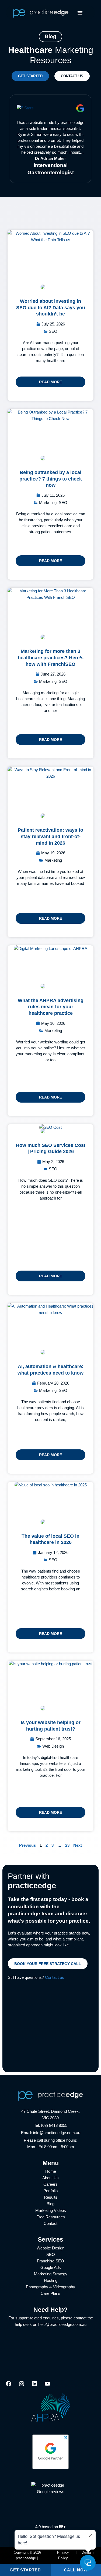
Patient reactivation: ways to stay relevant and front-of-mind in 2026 (50, 836)
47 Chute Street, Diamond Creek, (50, 2111)
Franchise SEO (50, 2261)
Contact (50, 2224)
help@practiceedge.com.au (62, 2325)
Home (51, 2171)
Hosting (51, 2281)
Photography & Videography (50, 2287)
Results (51, 2197)
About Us (50, 2178)
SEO (51, 2255)
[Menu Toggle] (80, 13)
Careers (50, 2184)
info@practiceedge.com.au (57, 2133)
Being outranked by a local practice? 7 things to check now (51, 479)
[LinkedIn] (34, 2386)
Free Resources (51, 2217)
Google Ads (51, 2268)
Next (78, 1845)
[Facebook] (9, 2386)
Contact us (55, 1977)
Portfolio (50, 2191)
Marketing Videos (51, 2211)
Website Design (50, 2248)
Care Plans (50, 2293)
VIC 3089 (50, 2118)
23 (67, 1845)
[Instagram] (22, 2386)
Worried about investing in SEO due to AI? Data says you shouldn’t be (51, 307)
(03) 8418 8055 (54, 2125)
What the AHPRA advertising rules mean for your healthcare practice (51, 1007)
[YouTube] (47, 2386)
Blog (50, 2204)
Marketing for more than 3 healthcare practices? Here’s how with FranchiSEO (51, 657)
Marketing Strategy (51, 2274)
